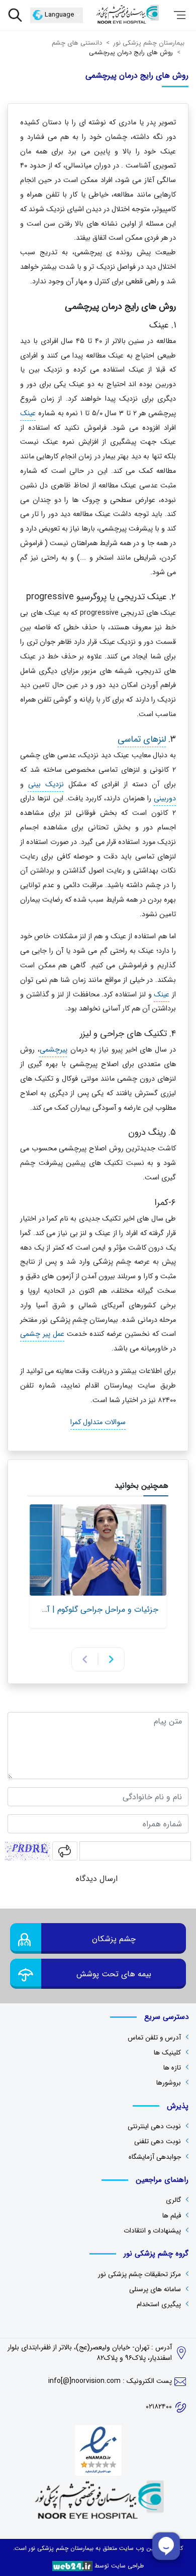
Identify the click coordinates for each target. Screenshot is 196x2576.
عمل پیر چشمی (42, 1335)
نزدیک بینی (46, 785)
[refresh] (65, 1851)
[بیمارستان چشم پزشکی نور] (127, 15)
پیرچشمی (54, 1050)
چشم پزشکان (114, 1939)
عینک (28, 413)
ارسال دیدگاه (98, 1879)
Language (59, 15)
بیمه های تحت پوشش (114, 1974)
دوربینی (165, 799)
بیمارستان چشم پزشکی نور (60, 2548)
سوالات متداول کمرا (98, 1423)
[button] (111, 1659)
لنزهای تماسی (142, 739)
